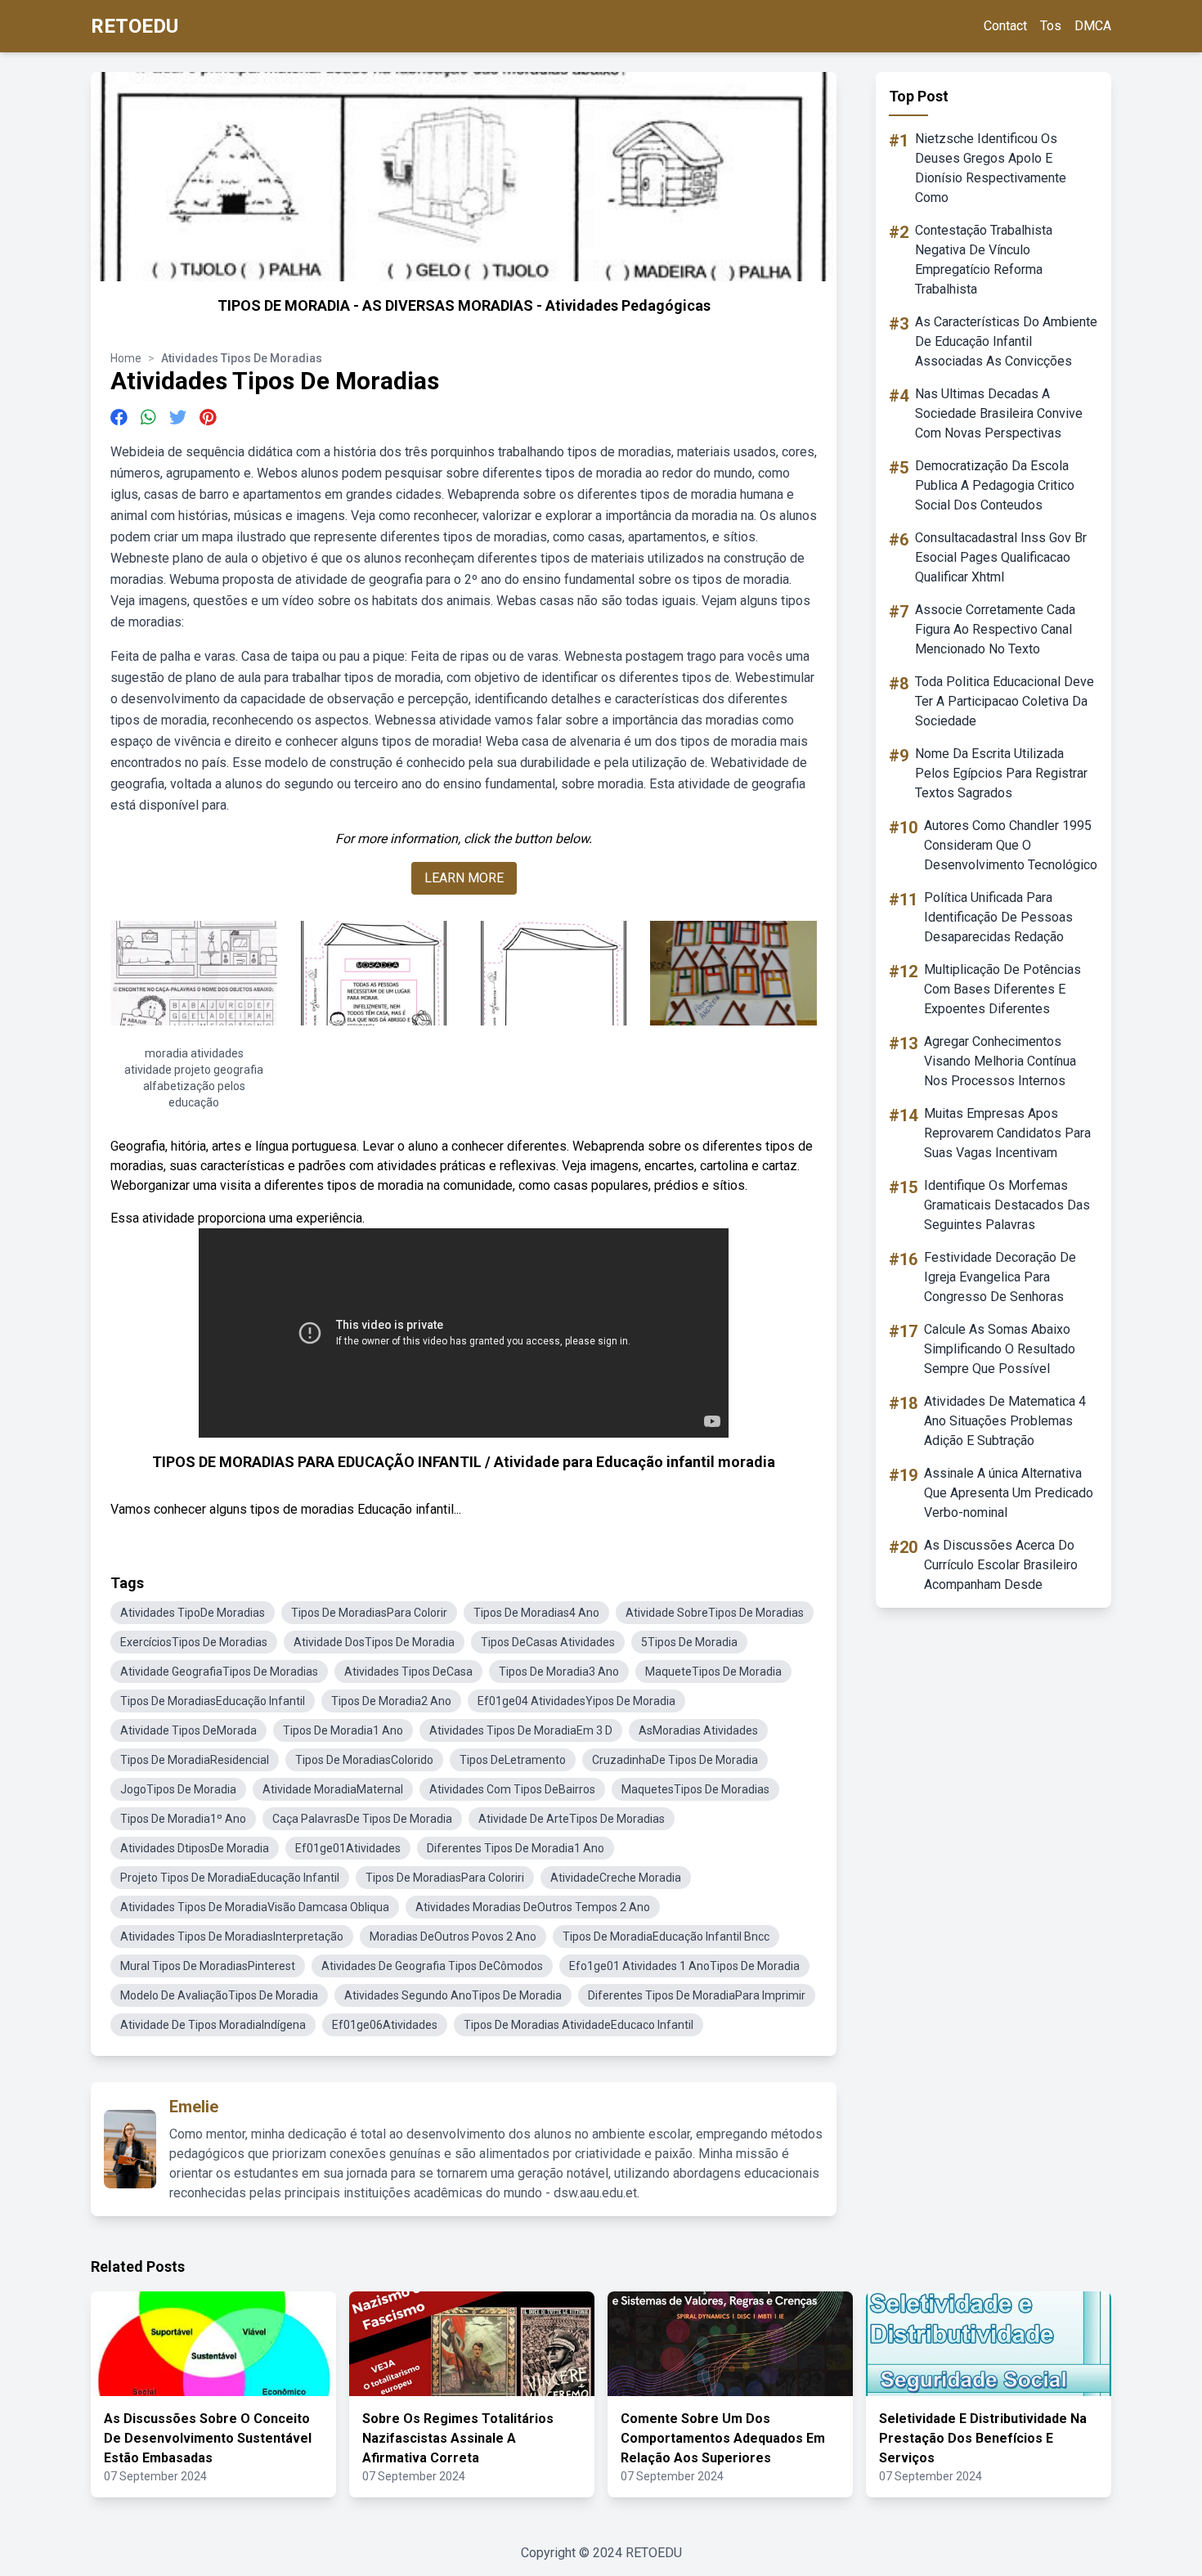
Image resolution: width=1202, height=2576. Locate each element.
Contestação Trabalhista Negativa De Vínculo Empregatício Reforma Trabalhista (984, 260)
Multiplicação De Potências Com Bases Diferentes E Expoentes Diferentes (1002, 989)
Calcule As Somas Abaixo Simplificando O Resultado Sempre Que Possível (1000, 1349)
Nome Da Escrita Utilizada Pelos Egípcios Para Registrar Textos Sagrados (1001, 773)
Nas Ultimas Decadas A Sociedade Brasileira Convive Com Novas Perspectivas (999, 413)
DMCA (1093, 26)
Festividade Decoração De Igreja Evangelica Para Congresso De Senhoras (1000, 1277)
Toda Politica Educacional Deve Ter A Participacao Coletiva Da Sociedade (1005, 701)
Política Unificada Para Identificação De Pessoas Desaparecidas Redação (998, 917)
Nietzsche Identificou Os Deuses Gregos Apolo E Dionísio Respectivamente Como (991, 168)
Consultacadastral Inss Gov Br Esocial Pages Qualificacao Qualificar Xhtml (1001, 557)
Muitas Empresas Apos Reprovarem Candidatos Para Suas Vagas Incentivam (1007, 1133)
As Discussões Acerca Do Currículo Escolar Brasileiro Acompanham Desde (1001, 1565)
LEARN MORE (464, 878)
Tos (1051, 26)
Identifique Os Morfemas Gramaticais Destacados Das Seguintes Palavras (1007, 1205)
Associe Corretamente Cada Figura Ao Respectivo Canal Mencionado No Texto (995, 629)
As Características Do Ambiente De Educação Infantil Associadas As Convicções (1006, 341)
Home (126, 358)
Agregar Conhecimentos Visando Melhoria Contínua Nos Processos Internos (1000, 1061)
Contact (1005, 26)
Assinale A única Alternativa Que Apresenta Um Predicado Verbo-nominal (1009, 1493)
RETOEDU (135, 26)
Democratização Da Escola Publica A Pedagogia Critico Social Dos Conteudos (995, 485)
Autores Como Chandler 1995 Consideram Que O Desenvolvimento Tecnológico (1011, 845)
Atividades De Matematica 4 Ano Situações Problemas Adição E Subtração (1005, 1421)
